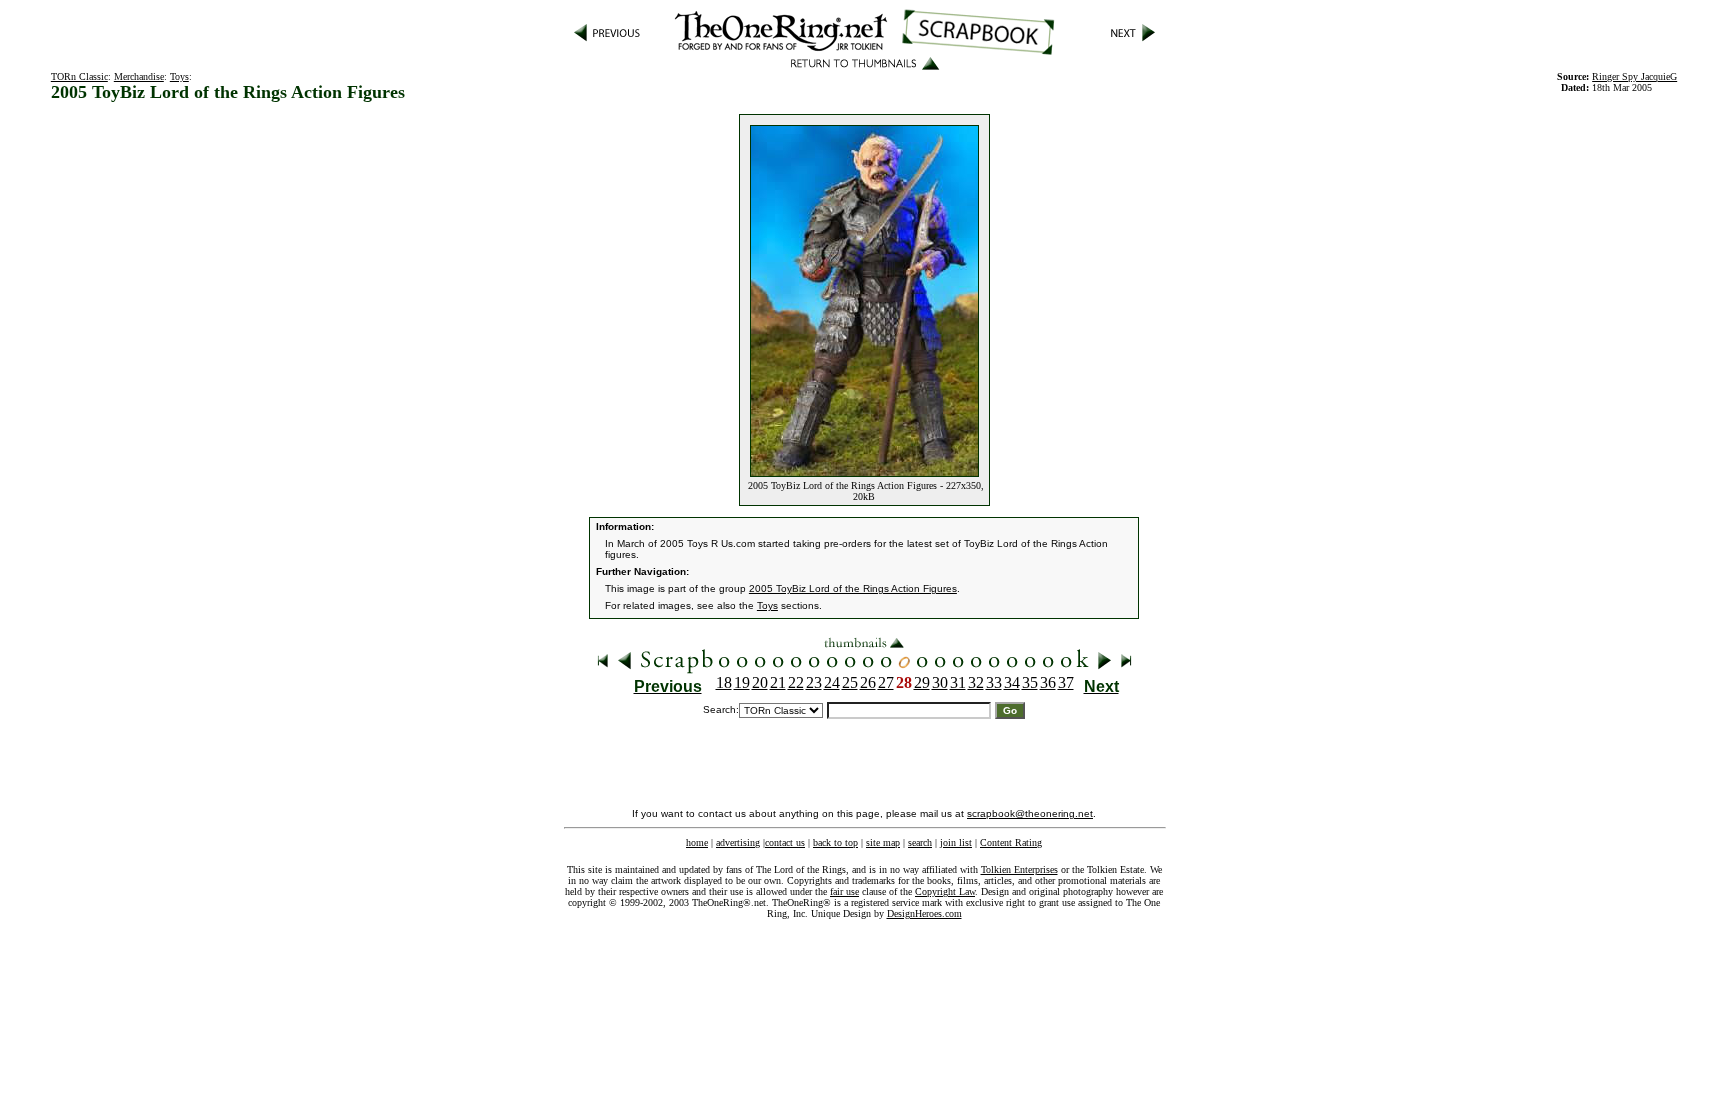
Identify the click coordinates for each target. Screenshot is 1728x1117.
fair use (844, 891)
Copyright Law (945, 891)
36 (1048, 682)
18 (724, 682)
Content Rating (1011, 842)
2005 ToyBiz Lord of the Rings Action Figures (853, 588)
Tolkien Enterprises (1019, 869)
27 (886, 682)
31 (958, 682)
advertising (738, 842)
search (920, 842)
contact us (785, 842)
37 (1066, 682)
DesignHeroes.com (924, 913)
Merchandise (139, 76)
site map (883, 842)
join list (956, 842)
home (697, 842)
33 (994, 682)
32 (976, 682)
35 (1030, 682)
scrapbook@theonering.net (1030, 813)
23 (814, 682)
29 (922, 682)
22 (796, 682)
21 (778, 682)
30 (940, 682)
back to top (835, 842)
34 (1012, 682)
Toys (179, 76)
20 (760, 682)
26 (868, 682)
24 (832, 682)
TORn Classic (79, 76)
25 (850, 682)
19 (742, 682)
